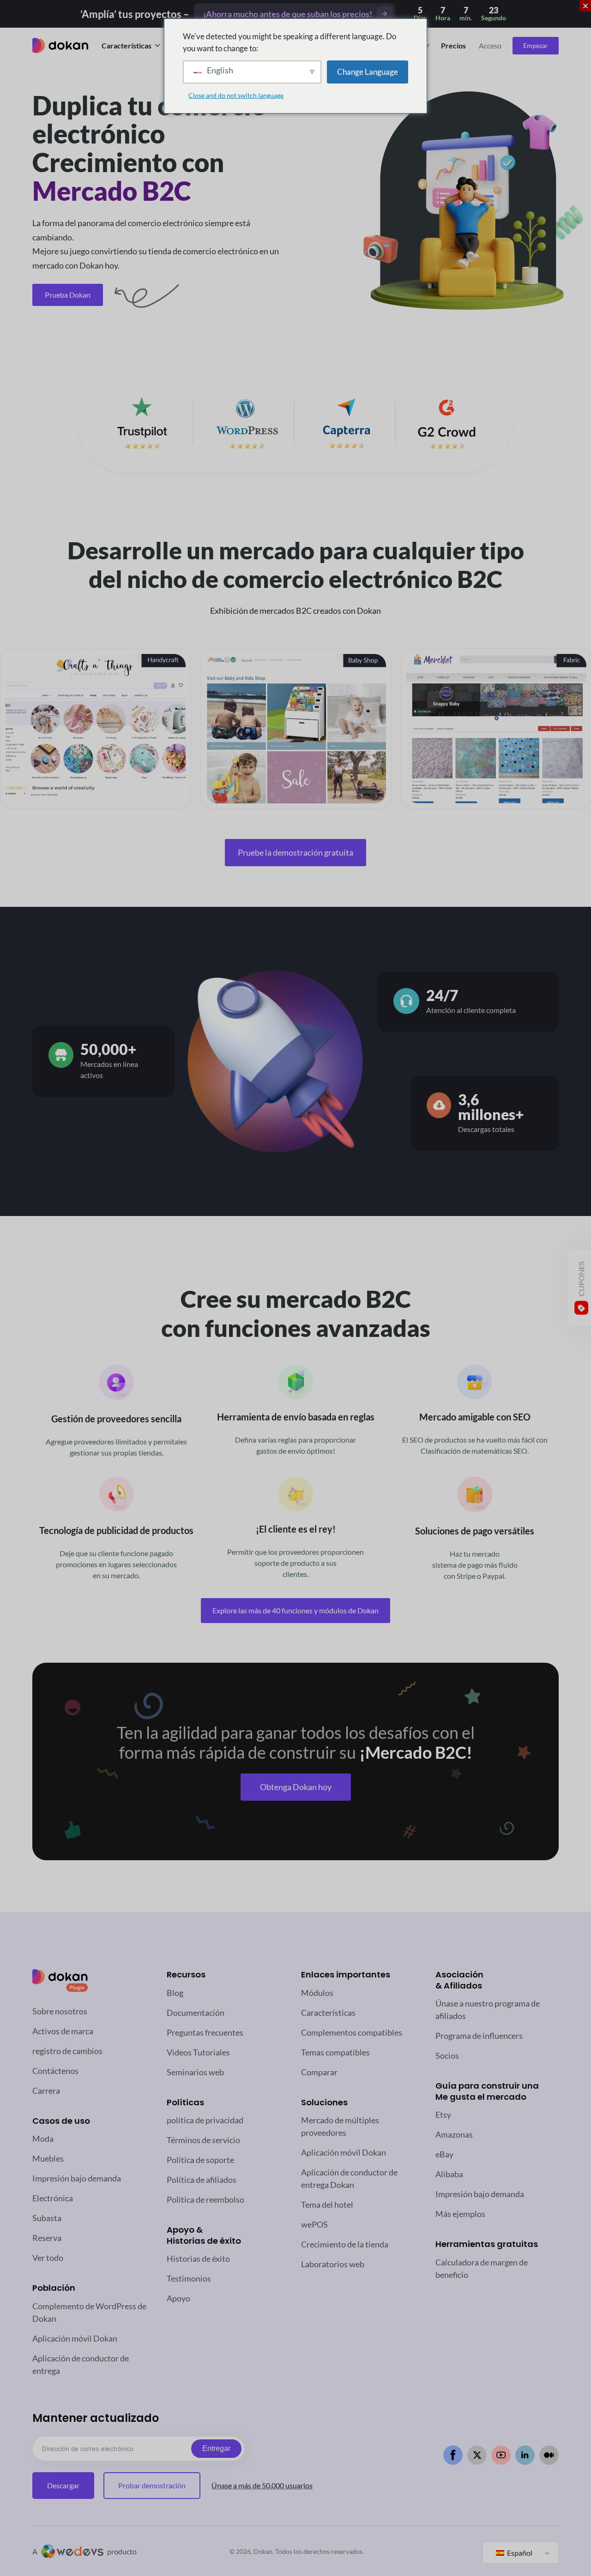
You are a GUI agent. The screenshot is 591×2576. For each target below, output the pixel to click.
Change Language (368, 72)
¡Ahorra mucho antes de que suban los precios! (288, 14)
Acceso (490, 45)
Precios (453, 45)
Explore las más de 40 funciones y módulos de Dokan (295, 1610)
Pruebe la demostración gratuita (295, 852)
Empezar (536, 45)
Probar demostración (152, 2485)
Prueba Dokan (68, 295)
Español (519, 2553)
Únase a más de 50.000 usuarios (262, 2485)
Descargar (63, 2485)
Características (127, 45)
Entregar (216, 2448)
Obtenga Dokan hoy (296, 1787)
